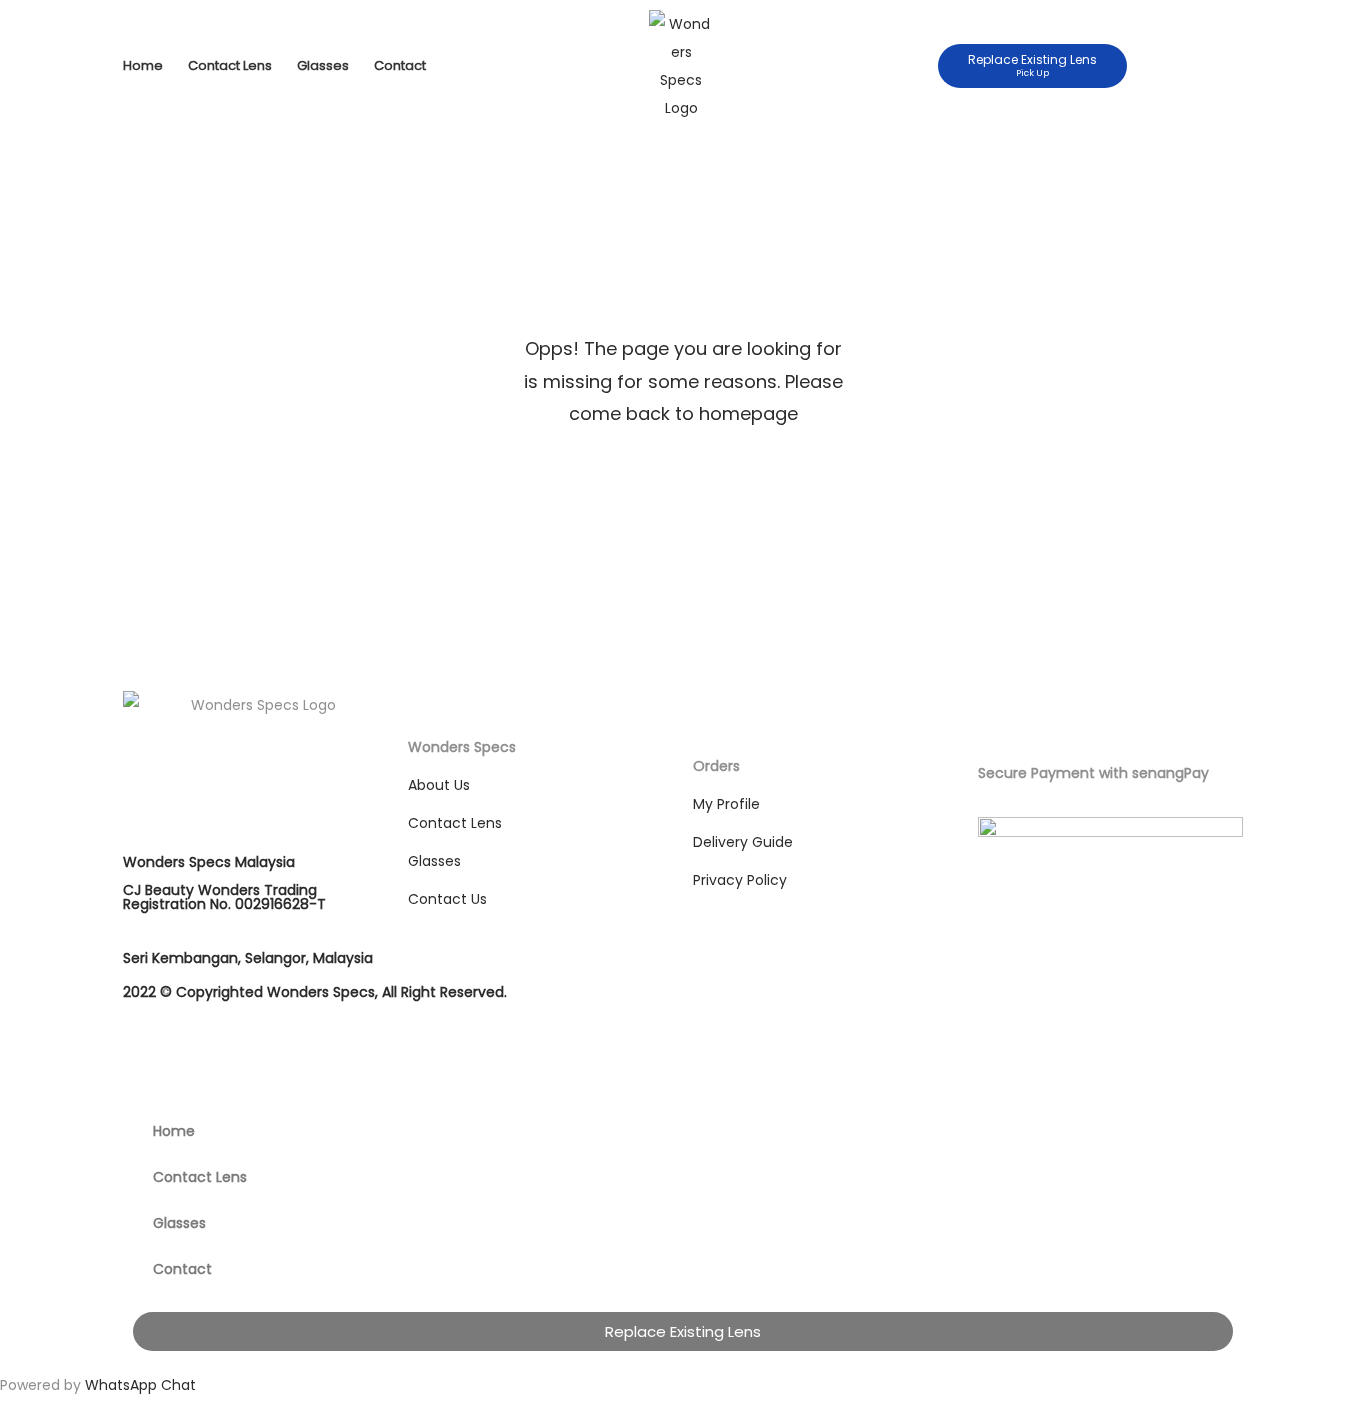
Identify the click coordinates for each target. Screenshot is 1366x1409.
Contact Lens (230, 65)
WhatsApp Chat (140, 1385)
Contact (400, 65)
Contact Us (447, 899)
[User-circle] (1191, 65)
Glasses (323, 65)
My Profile (726, 804)
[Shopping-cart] (1226, 65)
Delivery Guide (743, 842)
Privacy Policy (740, 880)
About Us (439, 785)
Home (143, 65)
